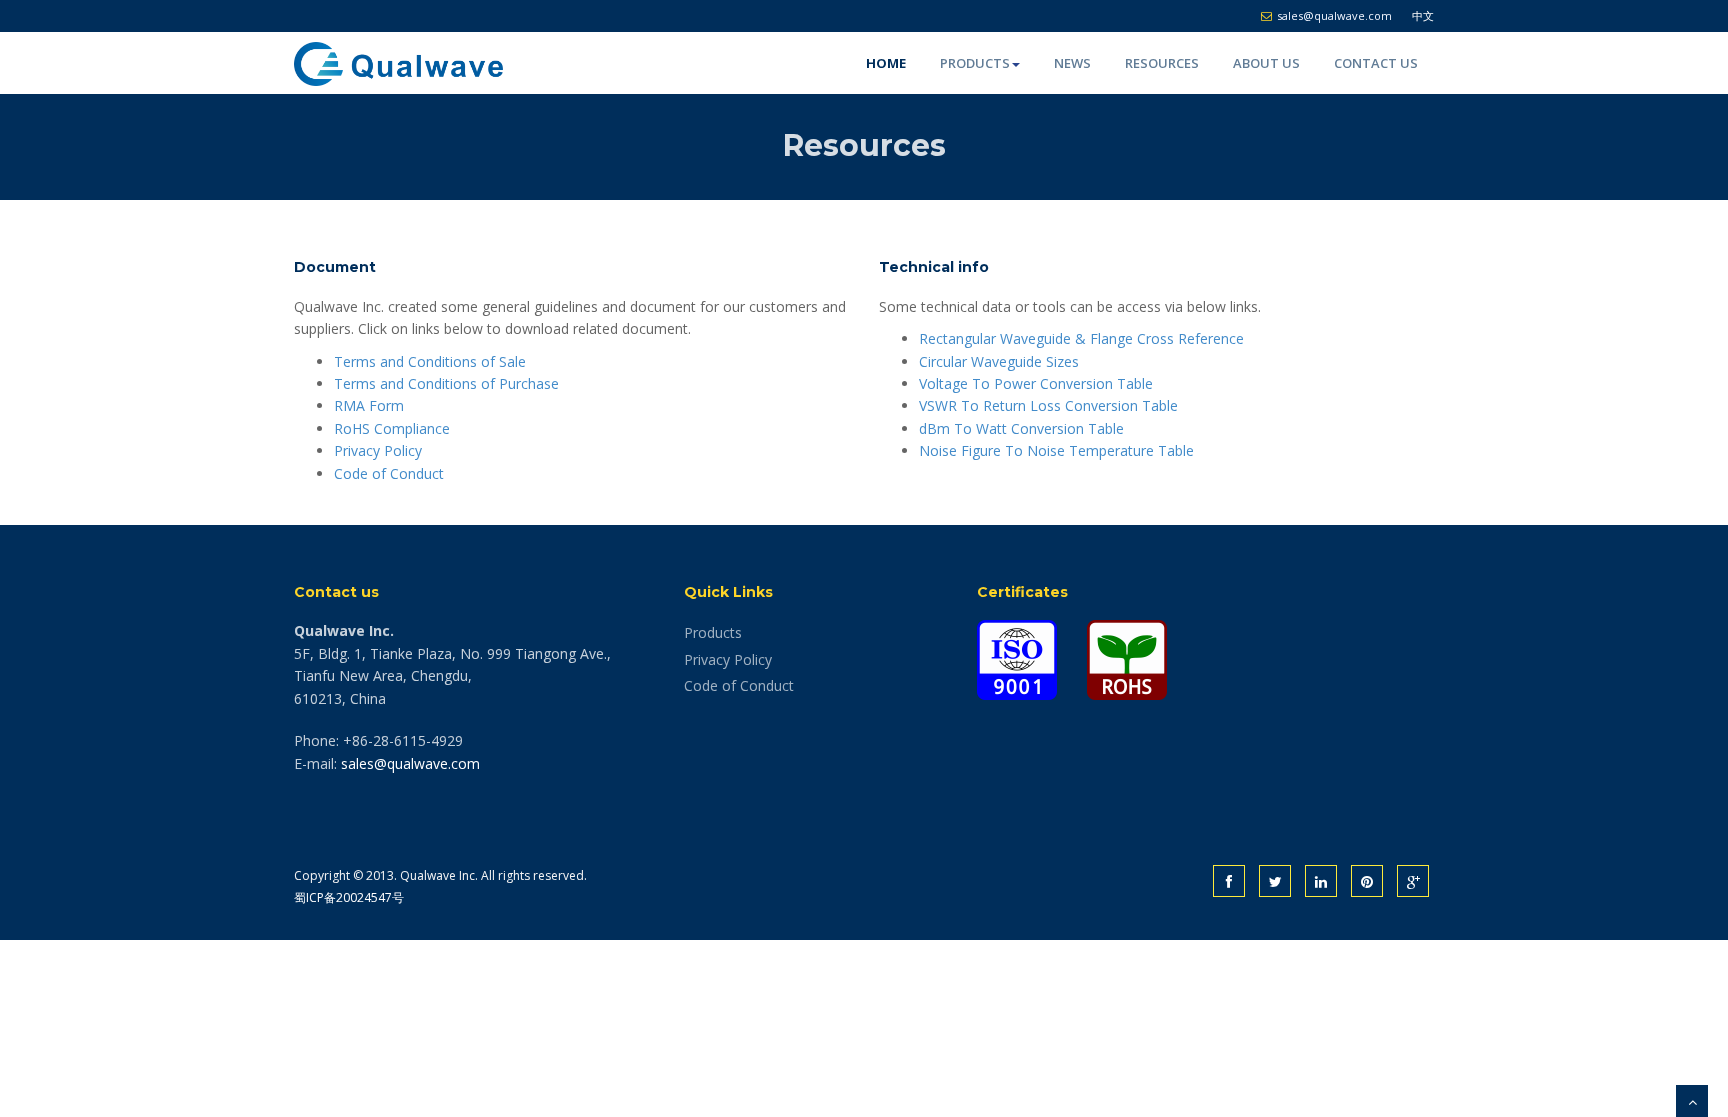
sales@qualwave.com (410, 763)
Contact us (1376, 63)
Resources (1162, 63)
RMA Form (369, 405)
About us (1266, 63)
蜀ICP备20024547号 (349, 897)
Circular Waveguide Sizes (999, 361)
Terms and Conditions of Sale (430, 361)
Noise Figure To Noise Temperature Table (1056, 450)
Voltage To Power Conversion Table (1036, 383)
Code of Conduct (389, 473)
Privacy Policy (378, 450)
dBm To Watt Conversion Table (1021, 428)
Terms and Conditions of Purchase (446, 383)
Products (975, 63)
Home (886, 63)
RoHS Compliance (392, 428)
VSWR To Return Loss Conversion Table (1048, 405)
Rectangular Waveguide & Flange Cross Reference (1081, 338)
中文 (1423, 15)
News (1072, 63)
